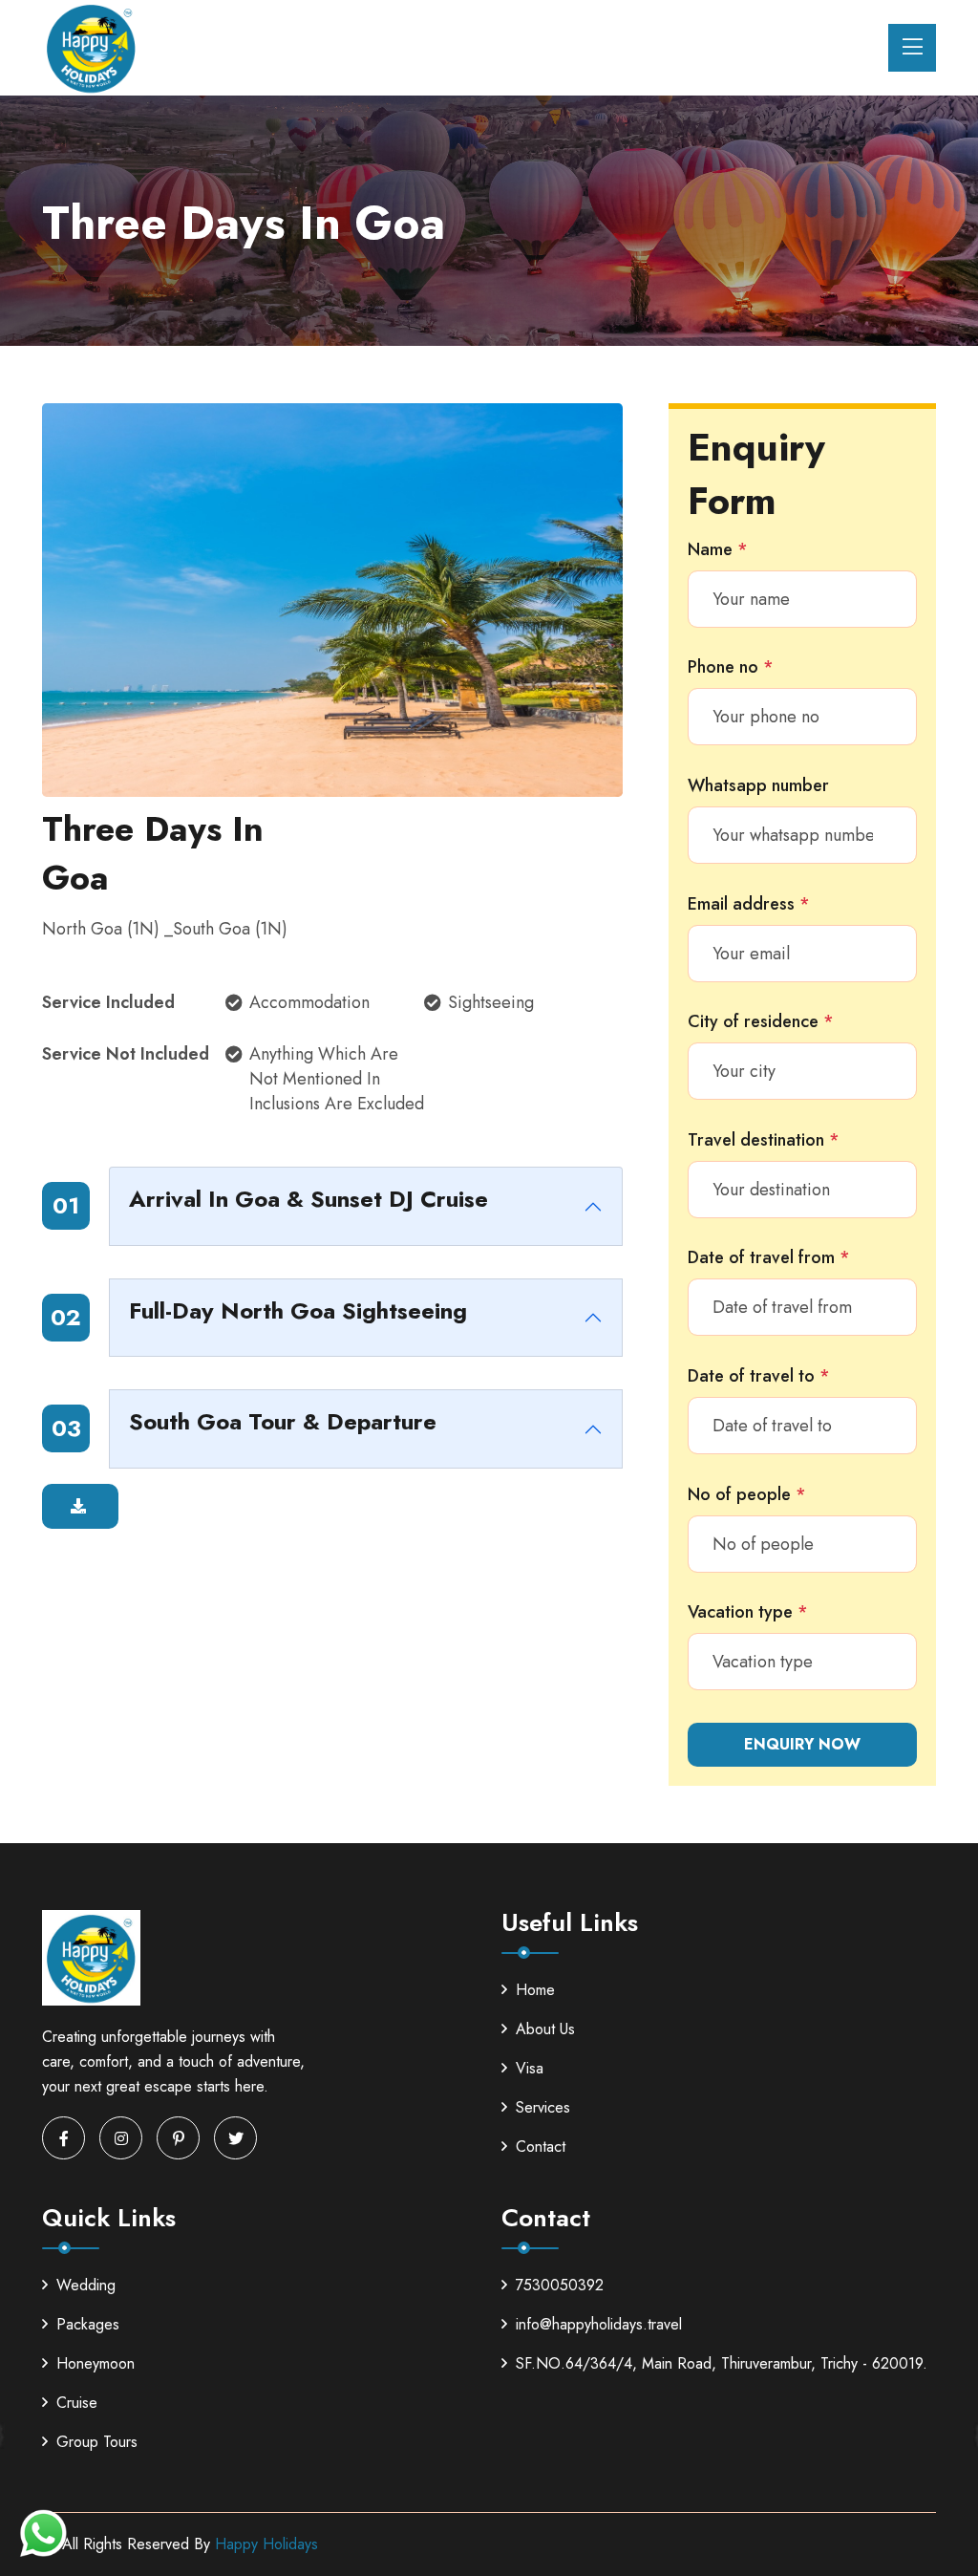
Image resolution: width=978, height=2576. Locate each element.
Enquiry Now (802, 1744)
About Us (545, 2029)
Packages (88, 2324)
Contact (541, 2147)
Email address (749, 904)
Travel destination (764, 1140)
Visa (530, 2068)
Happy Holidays (266, 2544)
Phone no (731, 667)
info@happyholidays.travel (599, 2324)
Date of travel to (759, 1376)
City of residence (761, 1021)
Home (535, 1990)
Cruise (77, 2403)
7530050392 (560, 2285)
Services (543, 2107)
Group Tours (97, 2442)
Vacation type (748, 1612)
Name (718, 549)
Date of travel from (769, 1257)
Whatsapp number (758, 785)
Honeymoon (96, 2363)
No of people (747, 1494)
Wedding (86, 2285)
